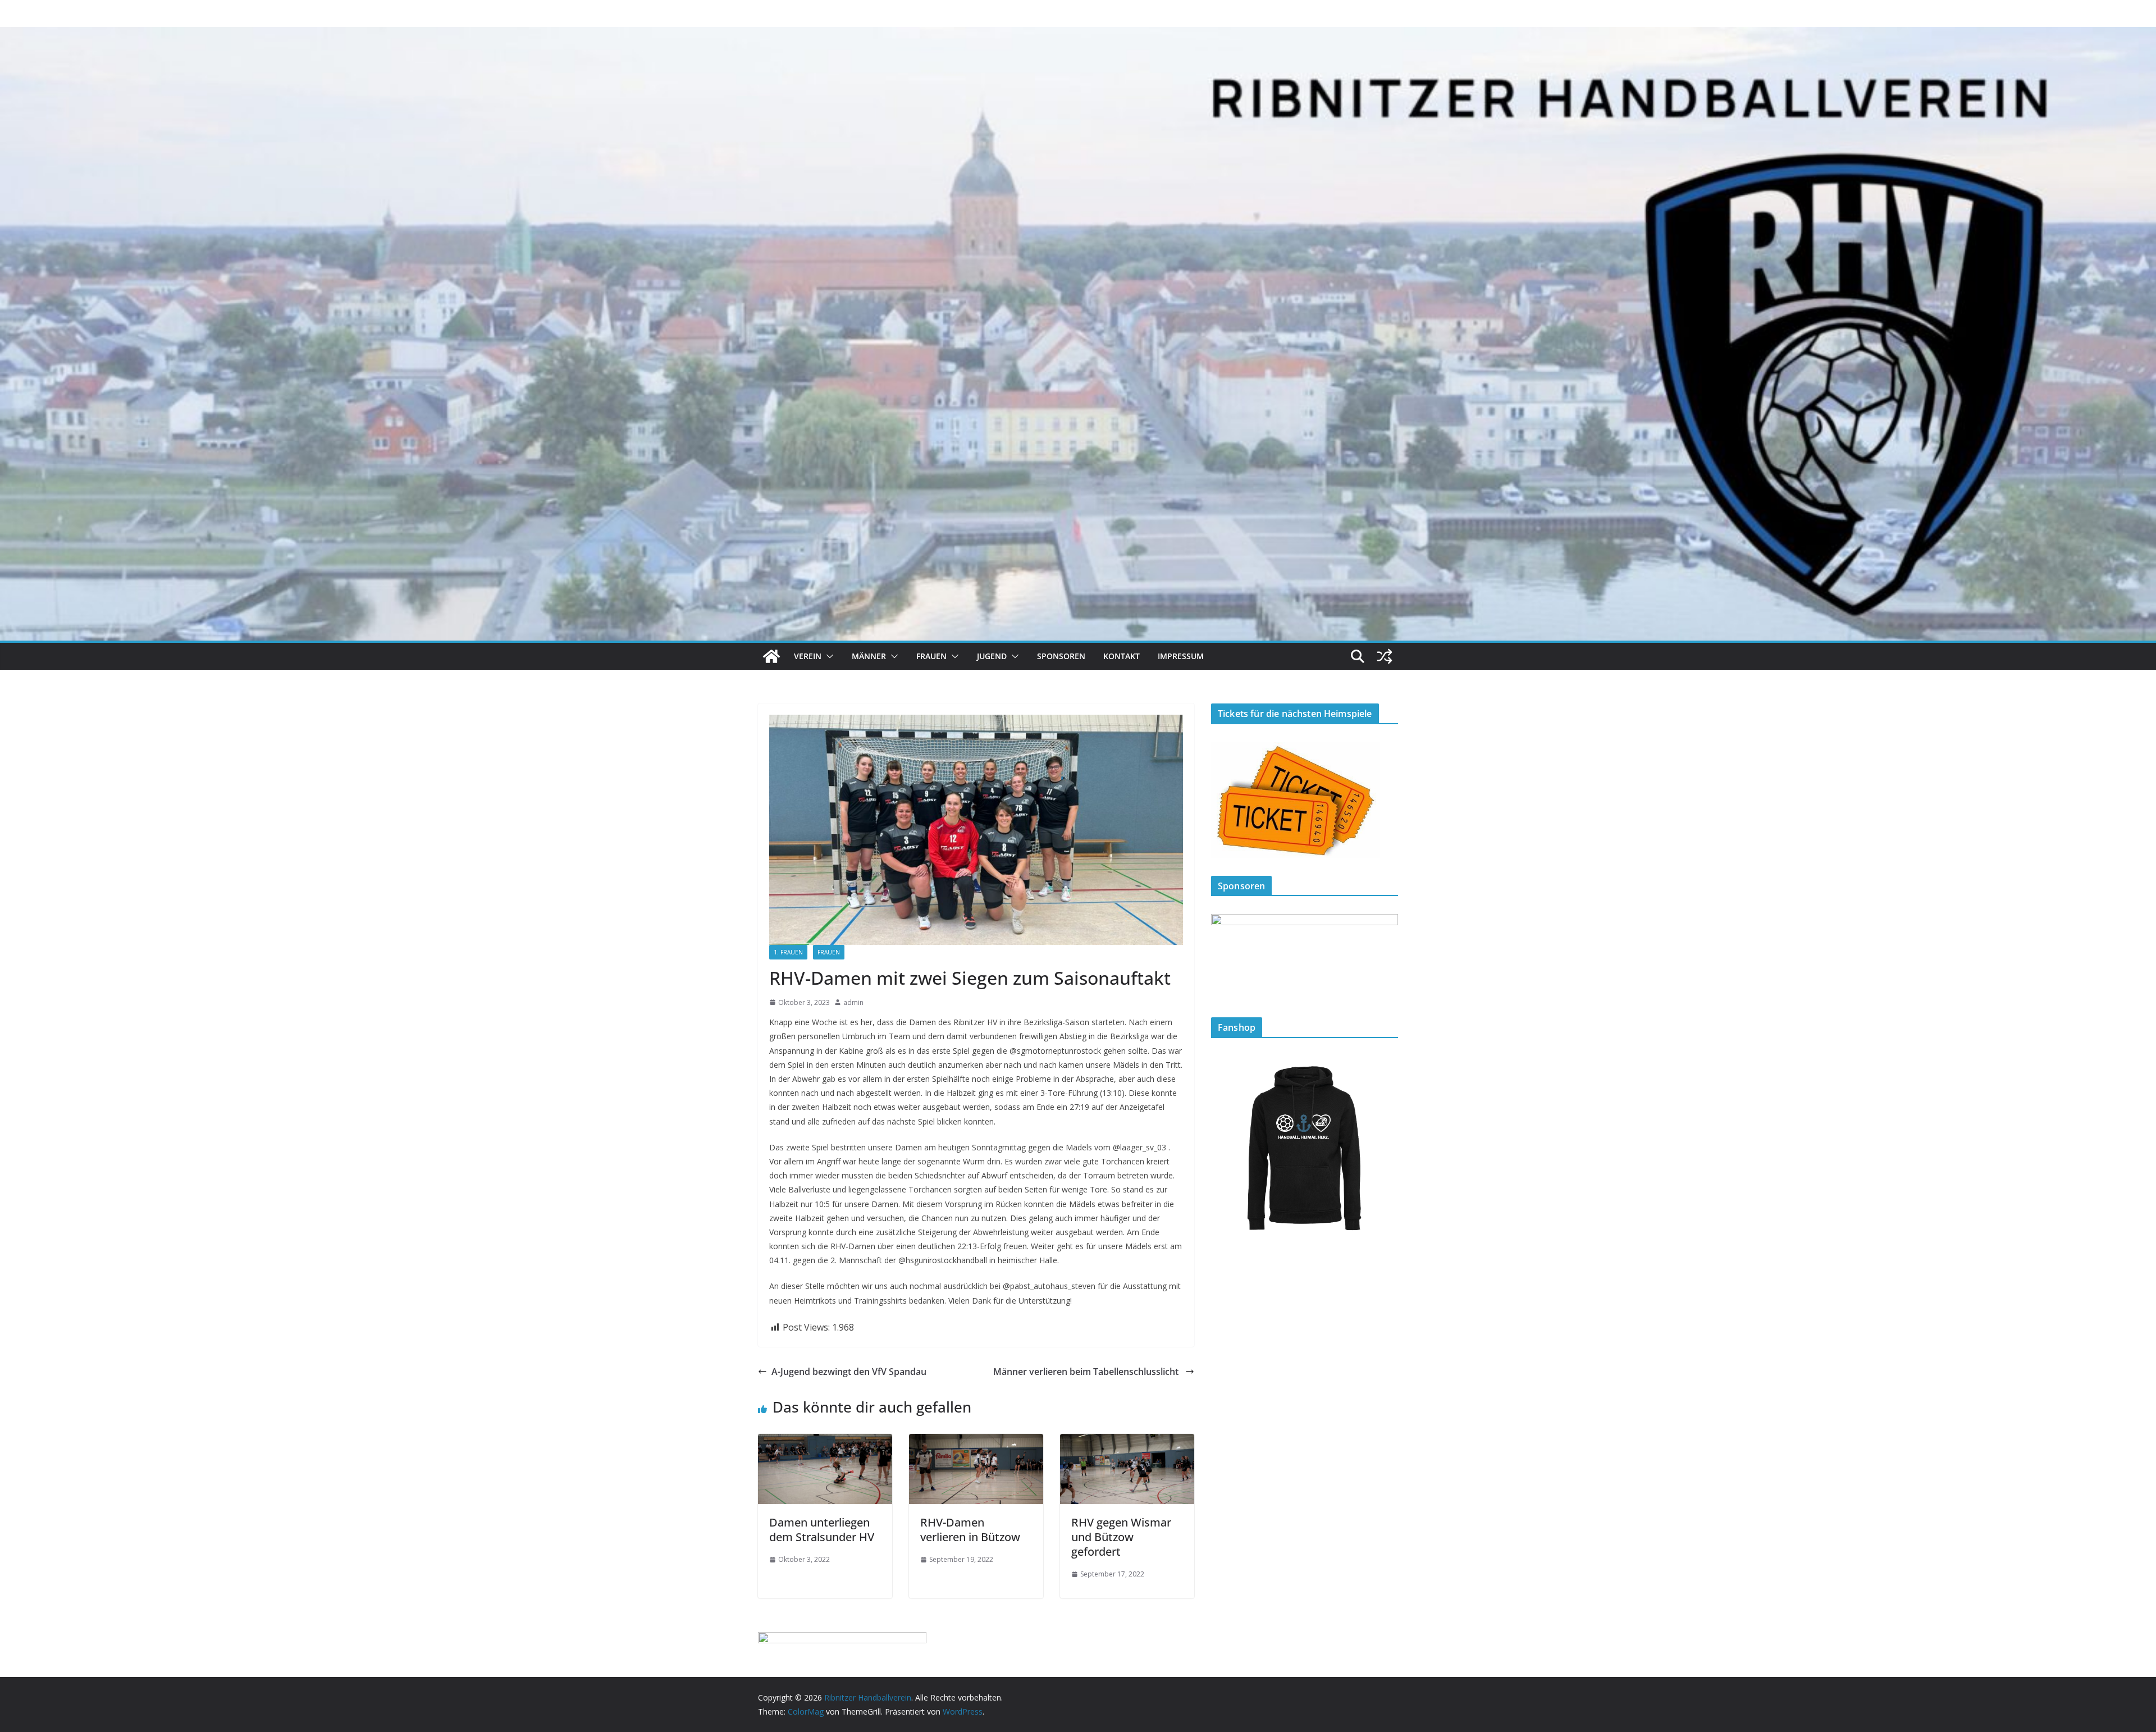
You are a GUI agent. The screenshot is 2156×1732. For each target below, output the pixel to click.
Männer (869, 656)
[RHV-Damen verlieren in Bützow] (976, 1442)
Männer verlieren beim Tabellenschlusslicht (1087, 1372)
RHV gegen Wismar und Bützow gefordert (1121, 1537)
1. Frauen (788, 952)
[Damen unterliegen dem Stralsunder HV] (825, 1442)
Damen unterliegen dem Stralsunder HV (822, 1530)
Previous (1225, 954)
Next (1384, 954)
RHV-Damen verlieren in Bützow (970, 1530)
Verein (808, 656)
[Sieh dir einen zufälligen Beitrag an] (1385, 656)
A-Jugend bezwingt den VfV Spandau (849, 1372)
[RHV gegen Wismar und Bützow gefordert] (1127, 1442)
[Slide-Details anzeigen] (1305, 956)
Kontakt (1122, 656)
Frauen (931, 656)
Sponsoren (1061, 656)
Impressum (1181, 656)
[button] (828, 656)
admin (853, 1002)
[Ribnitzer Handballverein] (771, 656)
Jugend (992, 656)
